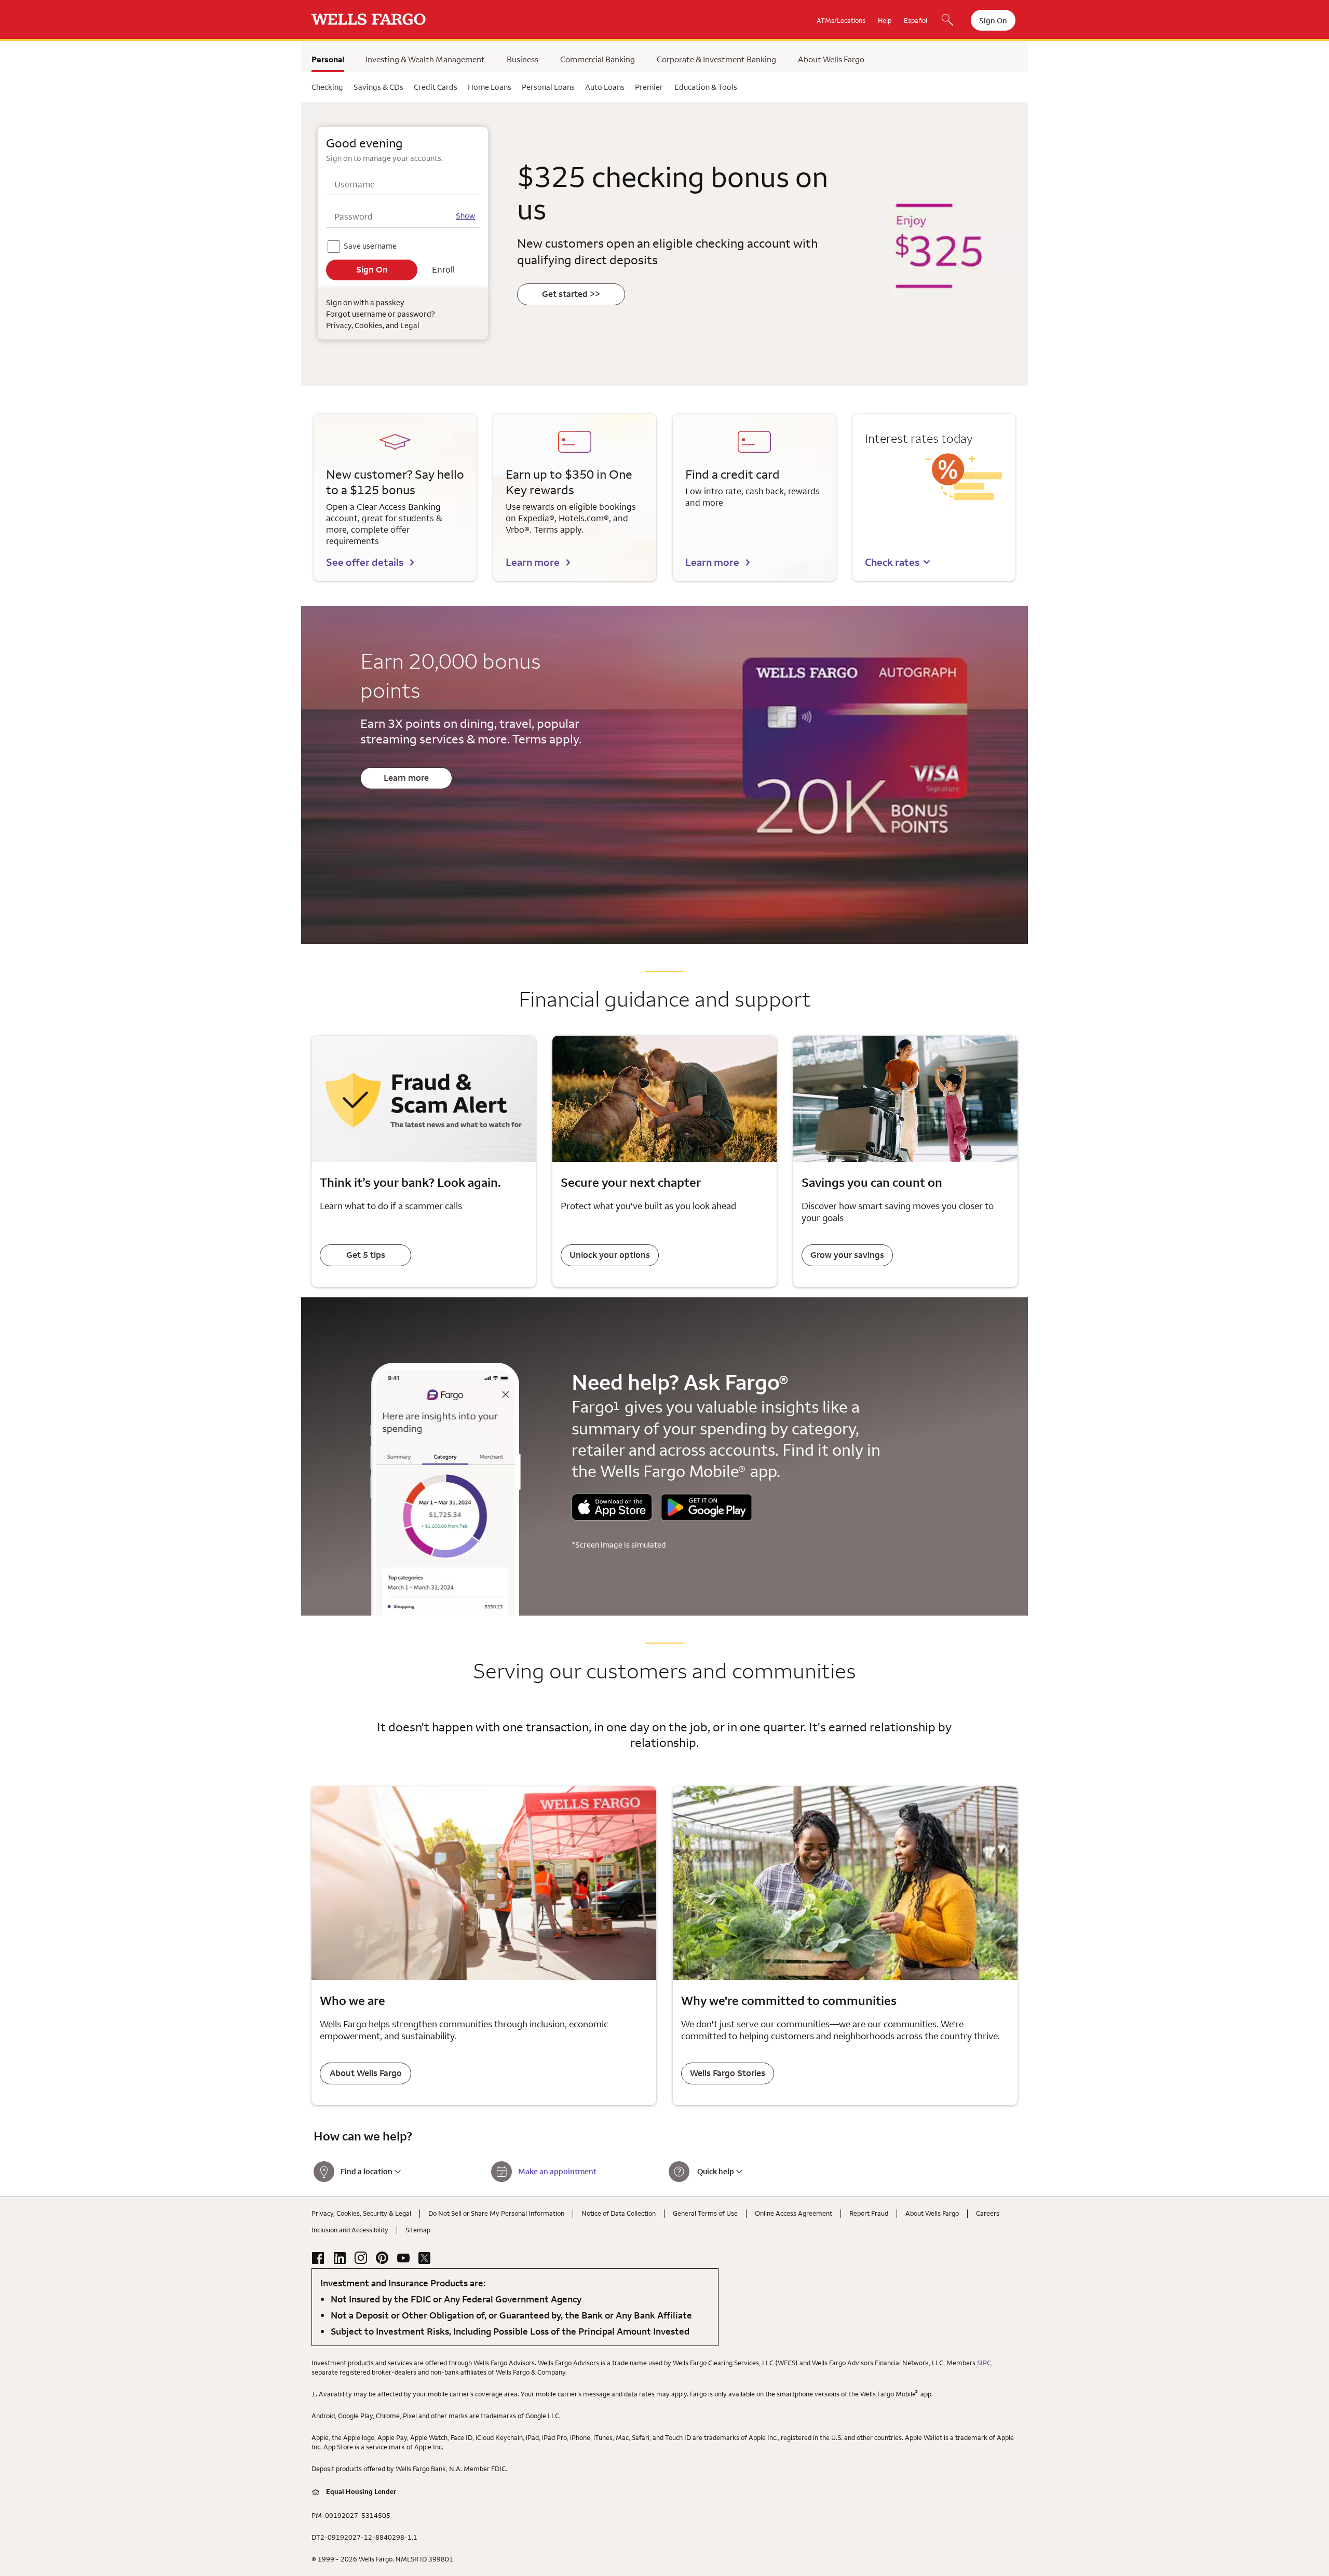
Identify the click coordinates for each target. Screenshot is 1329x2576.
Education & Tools (706, 87)
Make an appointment (557, 2171)
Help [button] (885, 20)
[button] (898, 562)
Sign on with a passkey (365, 302)
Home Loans (490, 87)
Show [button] (465, 216)
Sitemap (418, 2230)
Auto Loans (605, 87)
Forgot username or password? (380, 314)
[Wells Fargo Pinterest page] (382, 2258)
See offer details (365, 562)
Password (354, 216)
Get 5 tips (366, 1255)
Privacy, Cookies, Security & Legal (361, 2213)
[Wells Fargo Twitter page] (425, 2258)
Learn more (533, 562)
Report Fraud (869, 2213)
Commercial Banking (598, 59)
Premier (649, 87)
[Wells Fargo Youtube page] (403, 2258)
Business (523, 59)
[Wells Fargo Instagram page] (361, 2258)
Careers (988, 2213)
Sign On (993, 21)
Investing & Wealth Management (425, 59)
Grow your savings (847, 1255)
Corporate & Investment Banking (716, 59)
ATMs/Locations (841, 20)
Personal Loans (548, 87)
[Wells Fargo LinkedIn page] (340, 2258)
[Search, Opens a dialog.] (947, 21)
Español (916, 20)
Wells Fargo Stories (728, 2073)
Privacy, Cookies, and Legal (373, 325)
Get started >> (571, 294)
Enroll (443, 269)
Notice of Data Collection (619, 2213)
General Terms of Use (705, 2213)
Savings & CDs (378, 87)
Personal (328, 59)
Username (355, 184)
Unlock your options (610, 1255)
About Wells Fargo (831, 59)
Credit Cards (436, 87)
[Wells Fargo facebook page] (318, 2258)
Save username (371, 244)
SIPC (984, 2363)
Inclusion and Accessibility (350, 2230)
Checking (327, 87)
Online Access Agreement (794, 2213)
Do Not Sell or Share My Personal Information (496, 2213)
